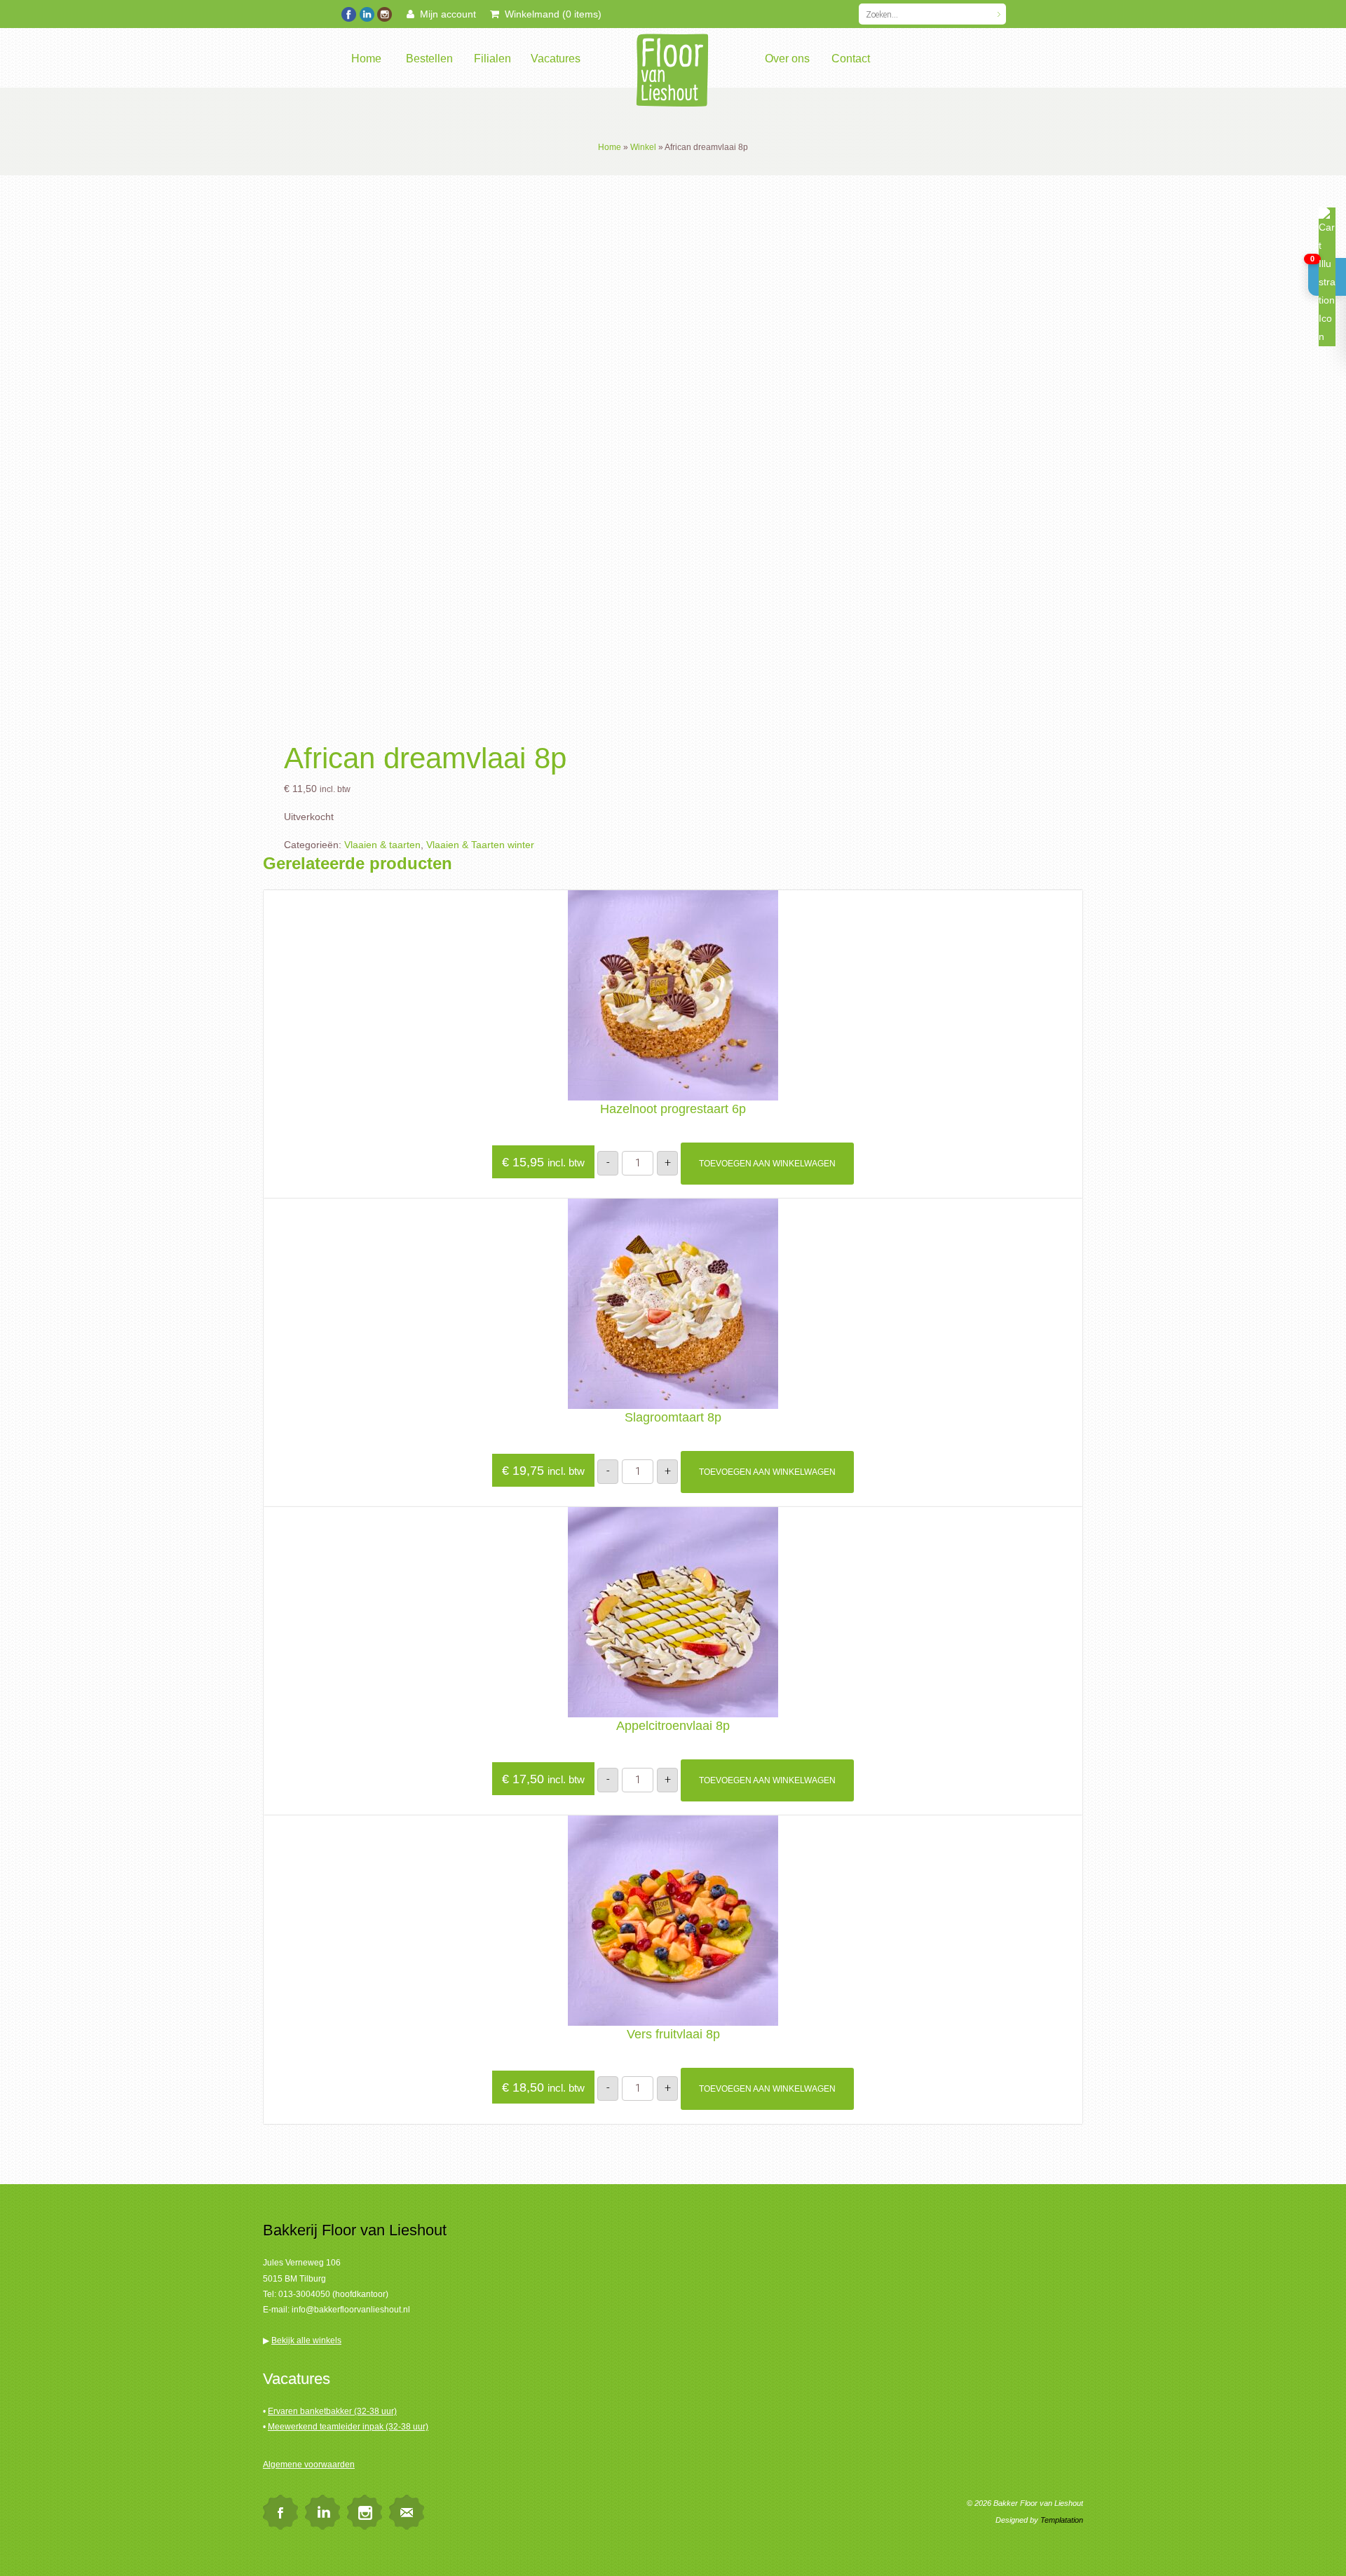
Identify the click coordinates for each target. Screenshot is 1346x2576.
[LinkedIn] (366, 13)
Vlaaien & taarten (382, 845)
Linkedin (322, 2512)
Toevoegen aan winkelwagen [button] (767, 1164)
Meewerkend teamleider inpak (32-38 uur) (348, 2427)
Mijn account (445, 14)
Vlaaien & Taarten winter (480, 845)
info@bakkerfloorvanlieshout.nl (351, 2310)
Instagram (365, 2512)
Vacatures (556, 59)
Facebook (280, 2512)
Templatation (1062, 2520)
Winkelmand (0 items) (550, 14)
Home (366, 59)
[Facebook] (349, 13)
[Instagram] (384, 13)
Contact (851, 59)
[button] (1327, 277)
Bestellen (429, 59)
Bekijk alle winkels (306, 2340)
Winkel (643, 147)
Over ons (787, 59)
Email (407, 2512)
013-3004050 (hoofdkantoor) (333, 2294)
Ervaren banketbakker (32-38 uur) (332, 2411)
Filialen (492, 59)
